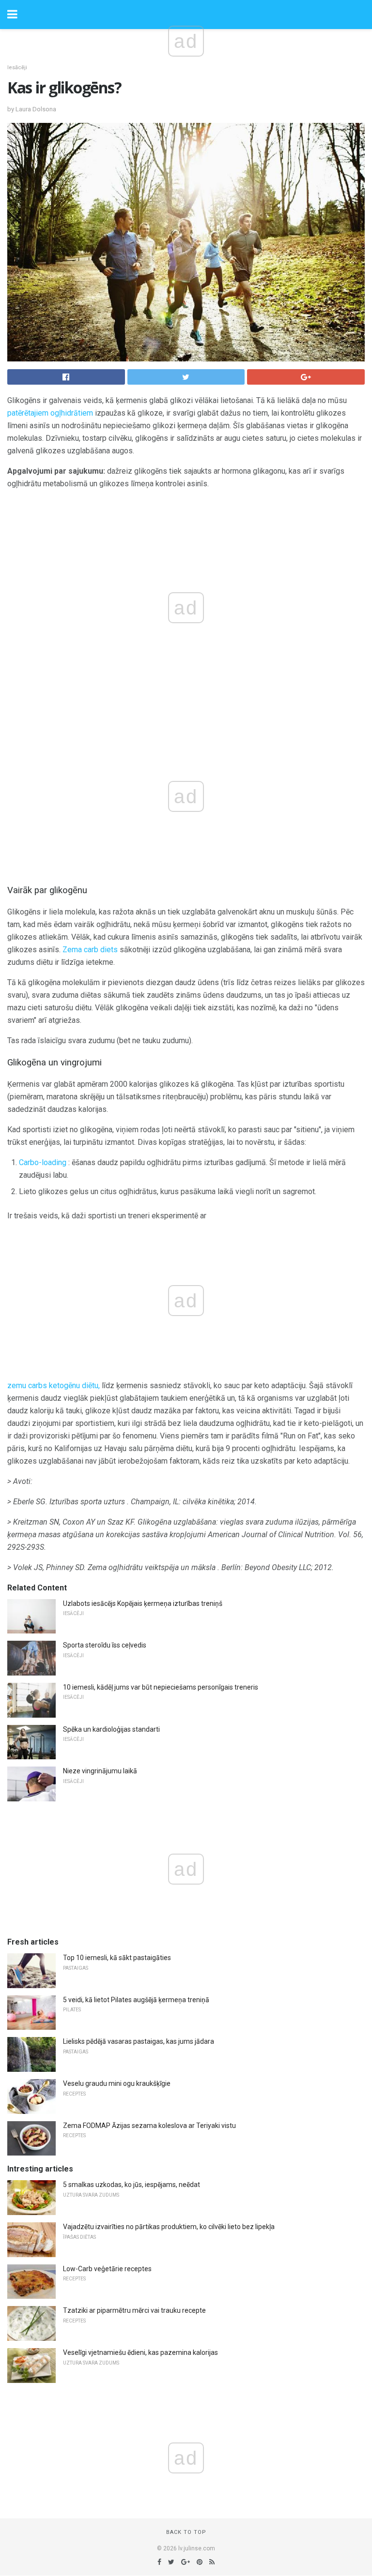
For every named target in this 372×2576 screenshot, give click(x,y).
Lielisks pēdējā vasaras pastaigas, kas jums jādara (139, 2041)
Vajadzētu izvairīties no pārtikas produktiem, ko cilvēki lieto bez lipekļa (169, 2227)
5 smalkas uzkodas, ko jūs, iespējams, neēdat (132, 2185)
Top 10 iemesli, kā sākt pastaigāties (117, 1958)
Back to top (186, 2532)
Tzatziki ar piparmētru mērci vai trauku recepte (134, 2310)
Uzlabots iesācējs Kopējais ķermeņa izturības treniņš (143, 1603)
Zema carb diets (90, 950)
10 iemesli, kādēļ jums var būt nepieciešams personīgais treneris (161, 1687)
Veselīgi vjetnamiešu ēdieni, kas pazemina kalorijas (140, 2352)
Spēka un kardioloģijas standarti (111, 1729)
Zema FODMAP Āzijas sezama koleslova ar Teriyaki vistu (149, 2126)
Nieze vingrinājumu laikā (100, 1771)
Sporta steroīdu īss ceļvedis (105, 1645)
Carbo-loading (43, 1162)
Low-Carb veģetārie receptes (107, 2269)
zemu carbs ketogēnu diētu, (54, 1385)
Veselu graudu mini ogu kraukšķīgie (117, 2083)
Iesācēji (17, 67)
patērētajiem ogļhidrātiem (50, 413)
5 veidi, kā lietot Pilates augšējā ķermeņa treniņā (136, 2000)
